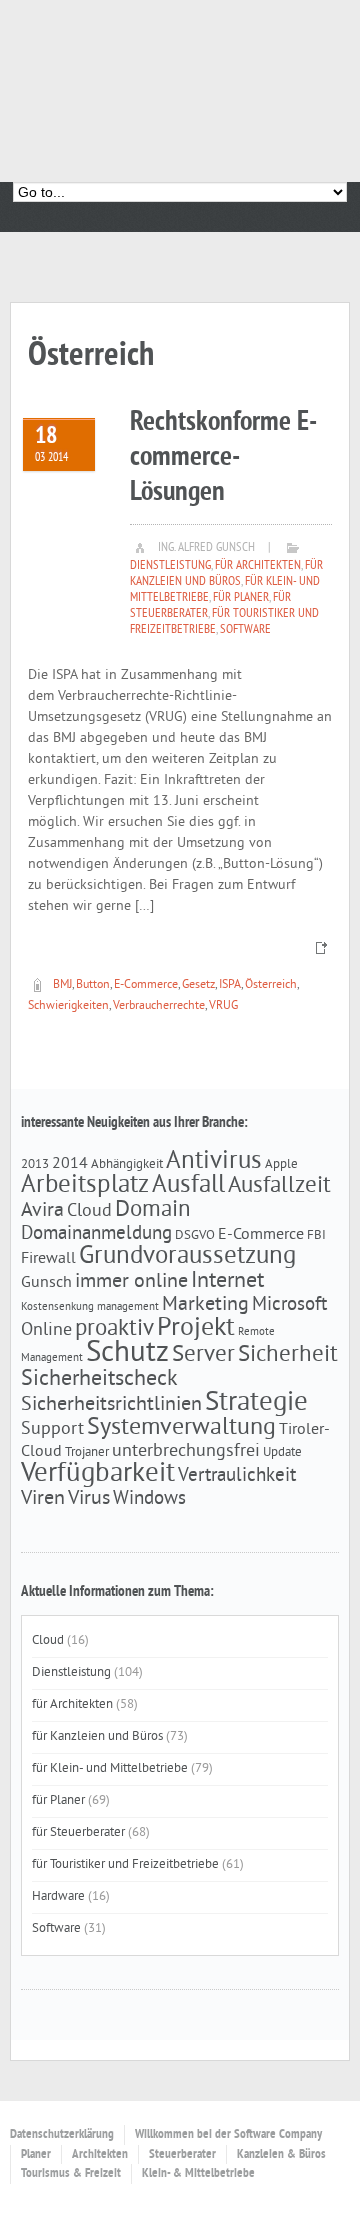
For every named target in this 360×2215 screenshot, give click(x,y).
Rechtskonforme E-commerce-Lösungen (223, 457)
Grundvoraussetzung (187, 1257)
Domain (153, 1210)
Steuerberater (182, 2155)
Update (282, 1452)
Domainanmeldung (96, 1234)
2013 (35, 1164)
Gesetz (198, 985)
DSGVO (195, 1235)
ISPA (230, 985)
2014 (70, 1164)
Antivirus (214, 1162)
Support (52, 1430)
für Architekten (258, 566)
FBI (316, 1235)
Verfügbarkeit (98, 1474)
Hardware (58, 1897)
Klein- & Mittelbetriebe (198, 2174)
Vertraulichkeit (237, 1476)
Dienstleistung (170, 566)
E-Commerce (146, 985)
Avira (42, 1211)
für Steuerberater (78, 1833)
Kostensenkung (57, 1307)
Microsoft (289, 1305)
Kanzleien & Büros (281, 2155)
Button (93, 985)
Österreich (271, 985)
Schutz (127, 1353)
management (128, 1307)
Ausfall (188, 1186)
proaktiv (114, 1329)
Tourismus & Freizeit (71, 2174)
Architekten (100, 2155)
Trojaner (87, 1452)
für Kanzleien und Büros (226, 574)
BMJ (62, 985)
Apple (281, 1164)
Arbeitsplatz (85, 1186)
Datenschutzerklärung (62, 2135)
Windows (149, 1499)
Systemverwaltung (181, 1428)
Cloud (89, 1212)
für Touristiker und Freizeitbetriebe (125, 1865)
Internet (227, 1281)
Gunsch (46, 1283)
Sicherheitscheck (99, 1379)
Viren (43, 1499)
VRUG (223, 1006)
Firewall (48, 1259)
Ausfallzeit (279, 1186)
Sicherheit (288, 1355)
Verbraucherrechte (159, 1006)
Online (46, 1331)
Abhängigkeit (127, 1164)
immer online (131, 1282)
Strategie (256, 1403)
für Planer (241, 598)
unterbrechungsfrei (186, 1452)
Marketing (205, 1305)
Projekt (196, 1328)
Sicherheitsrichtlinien (111, 1405)
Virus (89, 1499)
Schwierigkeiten (68, 1006)
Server (203, 1355)
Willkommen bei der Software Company (228, 2135)
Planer (36, 2155)
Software (245, 630)
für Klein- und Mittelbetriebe (110, 1769)
